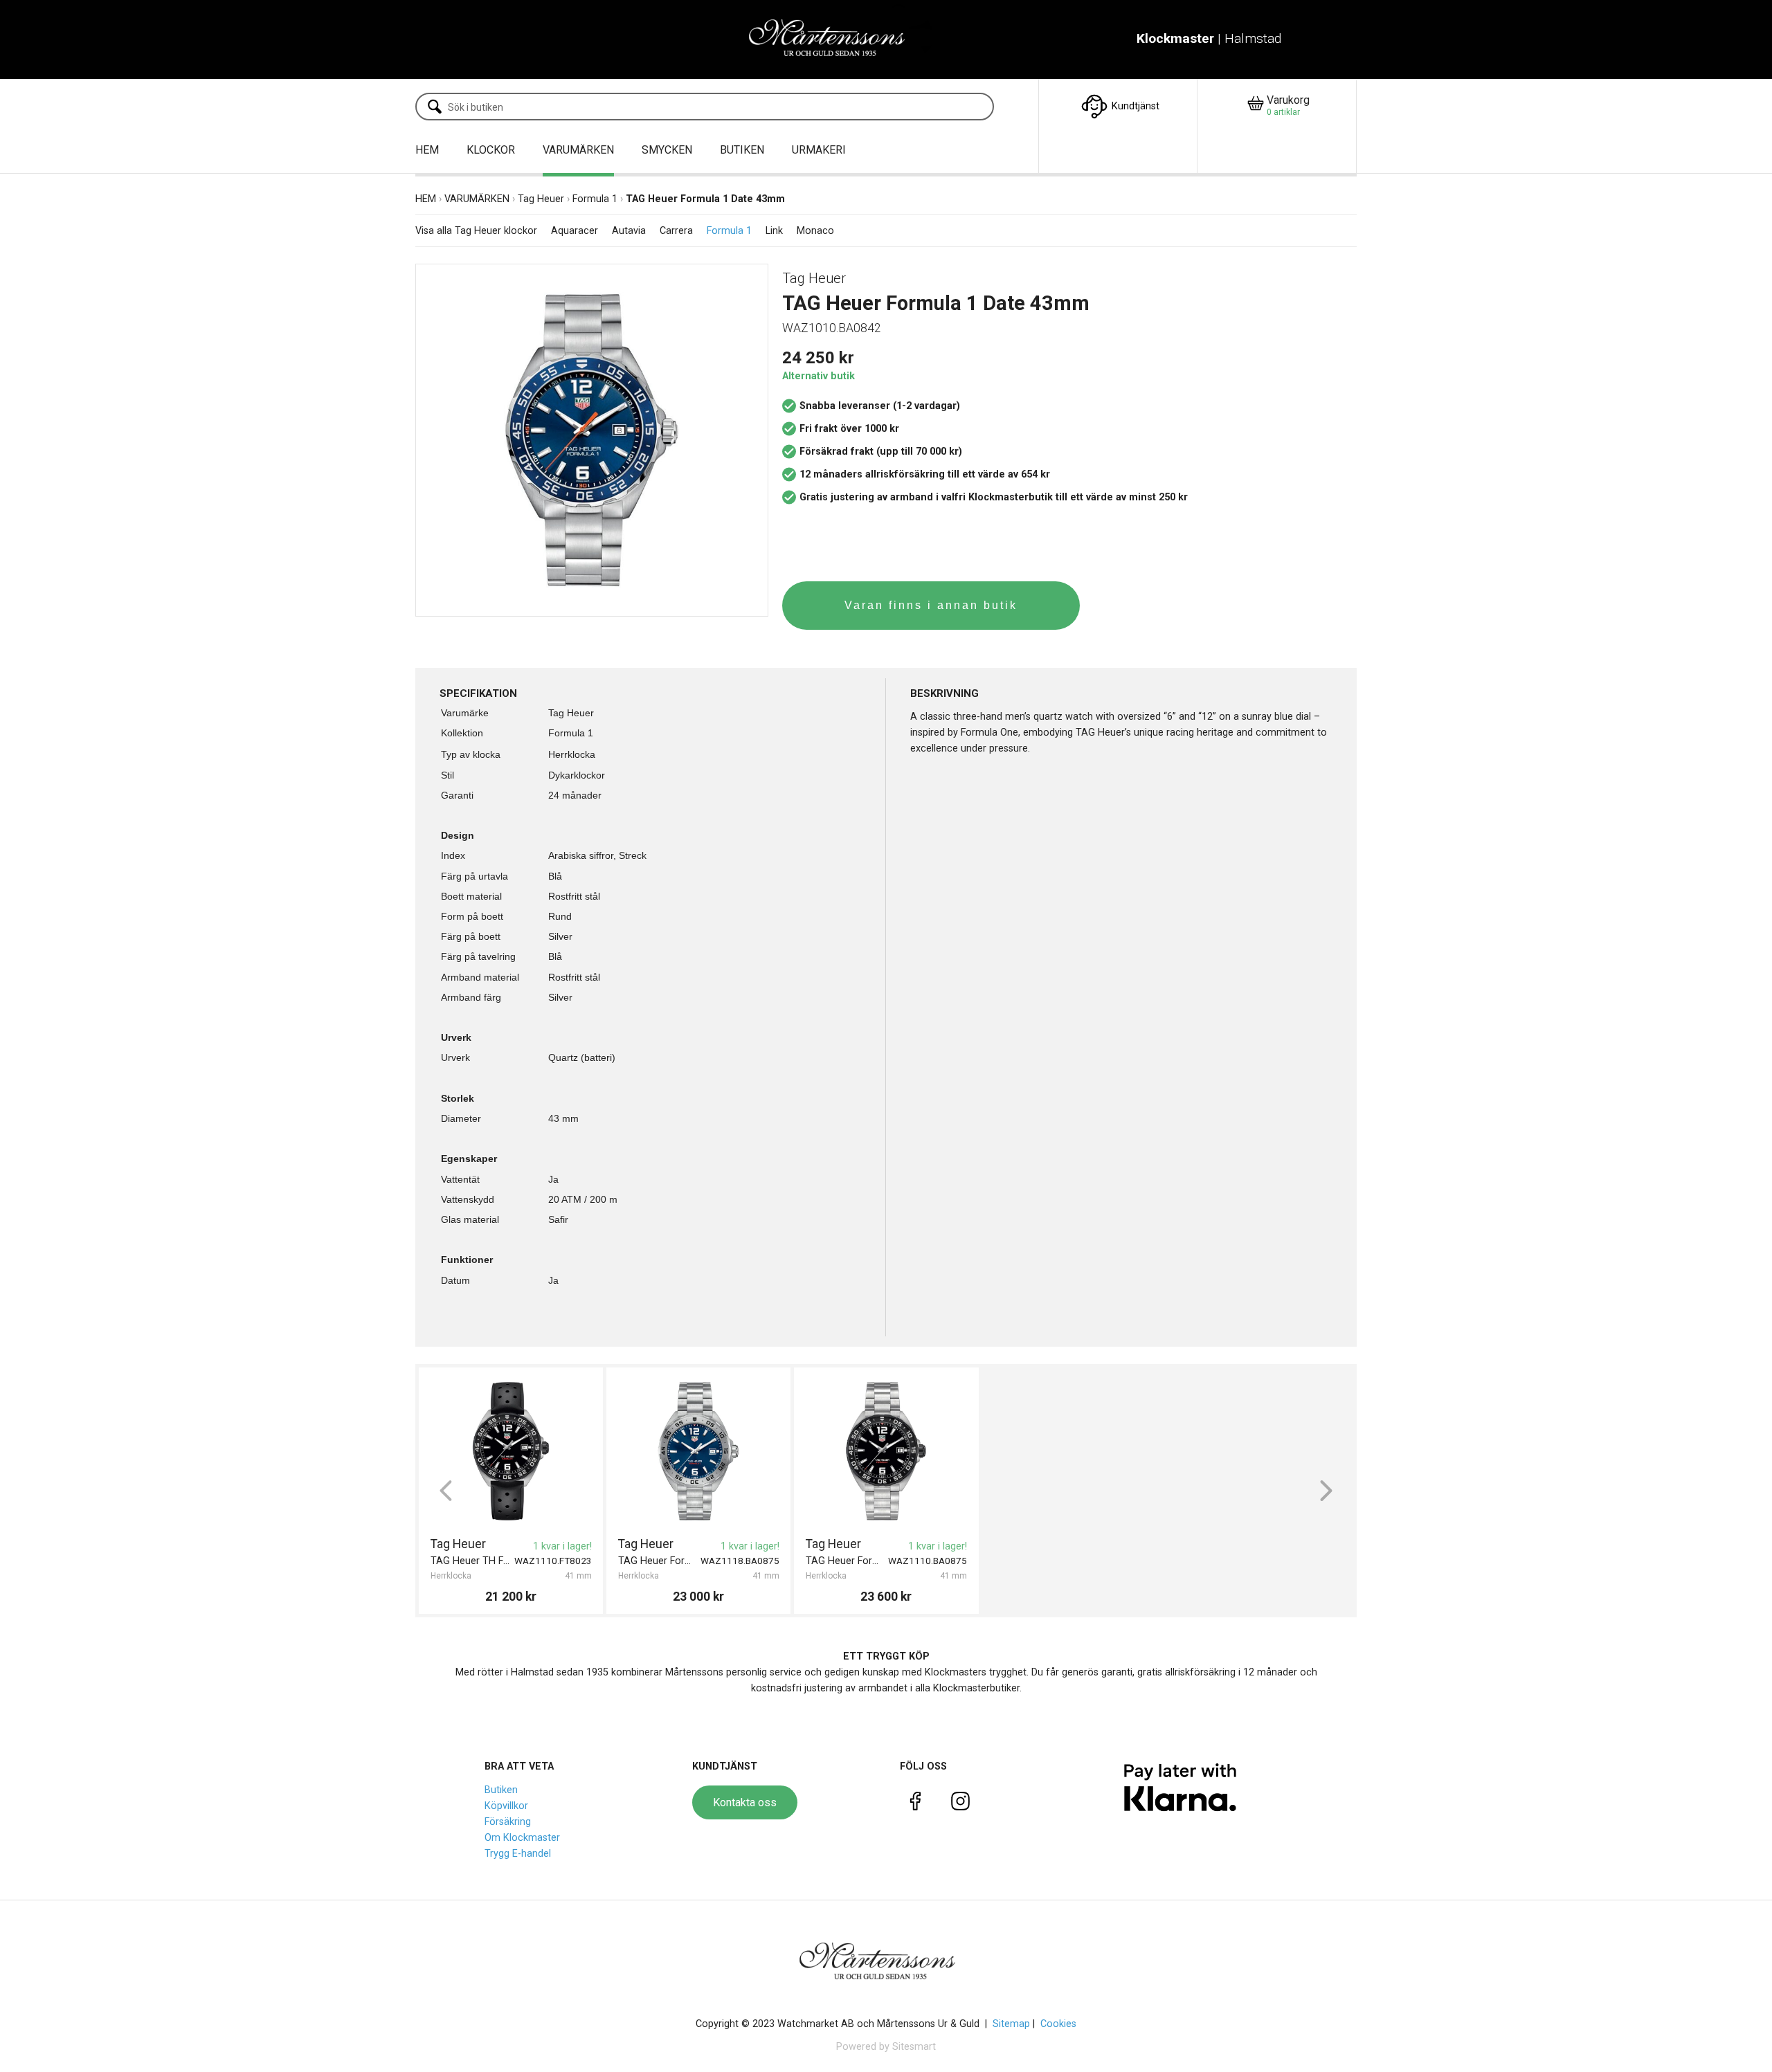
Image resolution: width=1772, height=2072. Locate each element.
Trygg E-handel (518, 1854)
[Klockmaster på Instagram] (960, 1804)
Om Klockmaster (522, 1838)
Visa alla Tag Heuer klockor (476, 231)
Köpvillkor (506, 1806)
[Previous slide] (446, 1491)
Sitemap (1011, 2024)
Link (774, 231)
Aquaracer (575, 231)
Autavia (629, 231)
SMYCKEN (667, 150)
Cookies (1058, 2024)
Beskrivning (944, 693)
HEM (427, 150)
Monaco (815, 231)
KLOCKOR (491, 150)
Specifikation (478, 693)
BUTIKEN (742, 150)
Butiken (501, 1790)
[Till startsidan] (836, 39)
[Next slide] (1326, 1491)
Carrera (676, 231)
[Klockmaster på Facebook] (915, 1804)
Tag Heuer (541, 199)
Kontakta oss (745, 1802)
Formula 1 (595, 199)
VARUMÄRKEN (578, 150)
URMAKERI (819, 150)
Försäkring (508, 1822)
